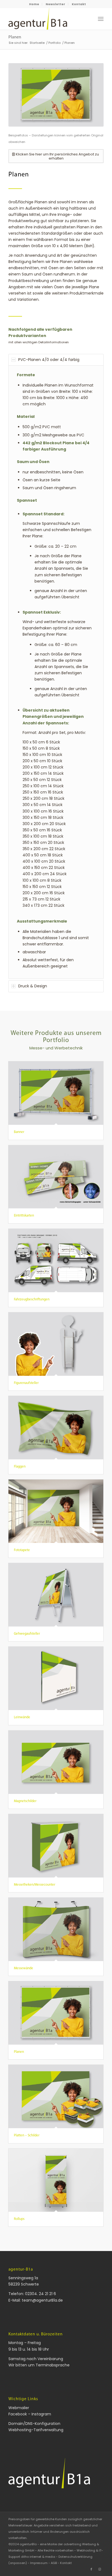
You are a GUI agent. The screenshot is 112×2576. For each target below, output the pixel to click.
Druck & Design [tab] (33, 986)
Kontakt (79, 4)
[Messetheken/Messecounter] (56, 1846)
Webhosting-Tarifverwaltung (36, 2430)
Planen (15, 37)
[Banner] (56, 1093)
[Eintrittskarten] (56, 1177)
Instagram (41, 2414)
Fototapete (22, 1550)
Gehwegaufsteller (27, 1634)
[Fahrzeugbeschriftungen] (56, 1261)
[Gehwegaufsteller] (56, 1595)
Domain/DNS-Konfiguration (34, 2424)
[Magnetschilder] (56, 1762)
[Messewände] (56, 1929)
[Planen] (56, 2013)
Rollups (19, 2219)
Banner (19, 1132)
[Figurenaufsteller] (56, 1344)
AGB (54, 2563)
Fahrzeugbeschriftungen (32, 1299)
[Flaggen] (56, 1428)
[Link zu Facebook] (91, 2569)
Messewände (24, 1968)
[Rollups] (56, 2180)
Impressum (39, 2563)
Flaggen (20, 1467)
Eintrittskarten (24, 1216)
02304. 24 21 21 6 (41, 2294)
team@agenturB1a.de (42, 2300)
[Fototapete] (56, 1511)
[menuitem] (34, 4)
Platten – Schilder (27, 2135)
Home (34, 4)
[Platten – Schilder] (56, 2096)
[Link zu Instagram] (99, 2569)
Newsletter (55, 4)
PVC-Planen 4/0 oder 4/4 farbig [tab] (49, 360)
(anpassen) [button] (18, 2563)
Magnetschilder (25, 1801)
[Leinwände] (56, 1678)
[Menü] (101, 19)
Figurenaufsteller (26, 1383)
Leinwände (22, 1717)
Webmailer (19, 2408)
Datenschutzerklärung (75, 2557)
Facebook (18, 2414)
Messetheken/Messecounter (35, 1885)
